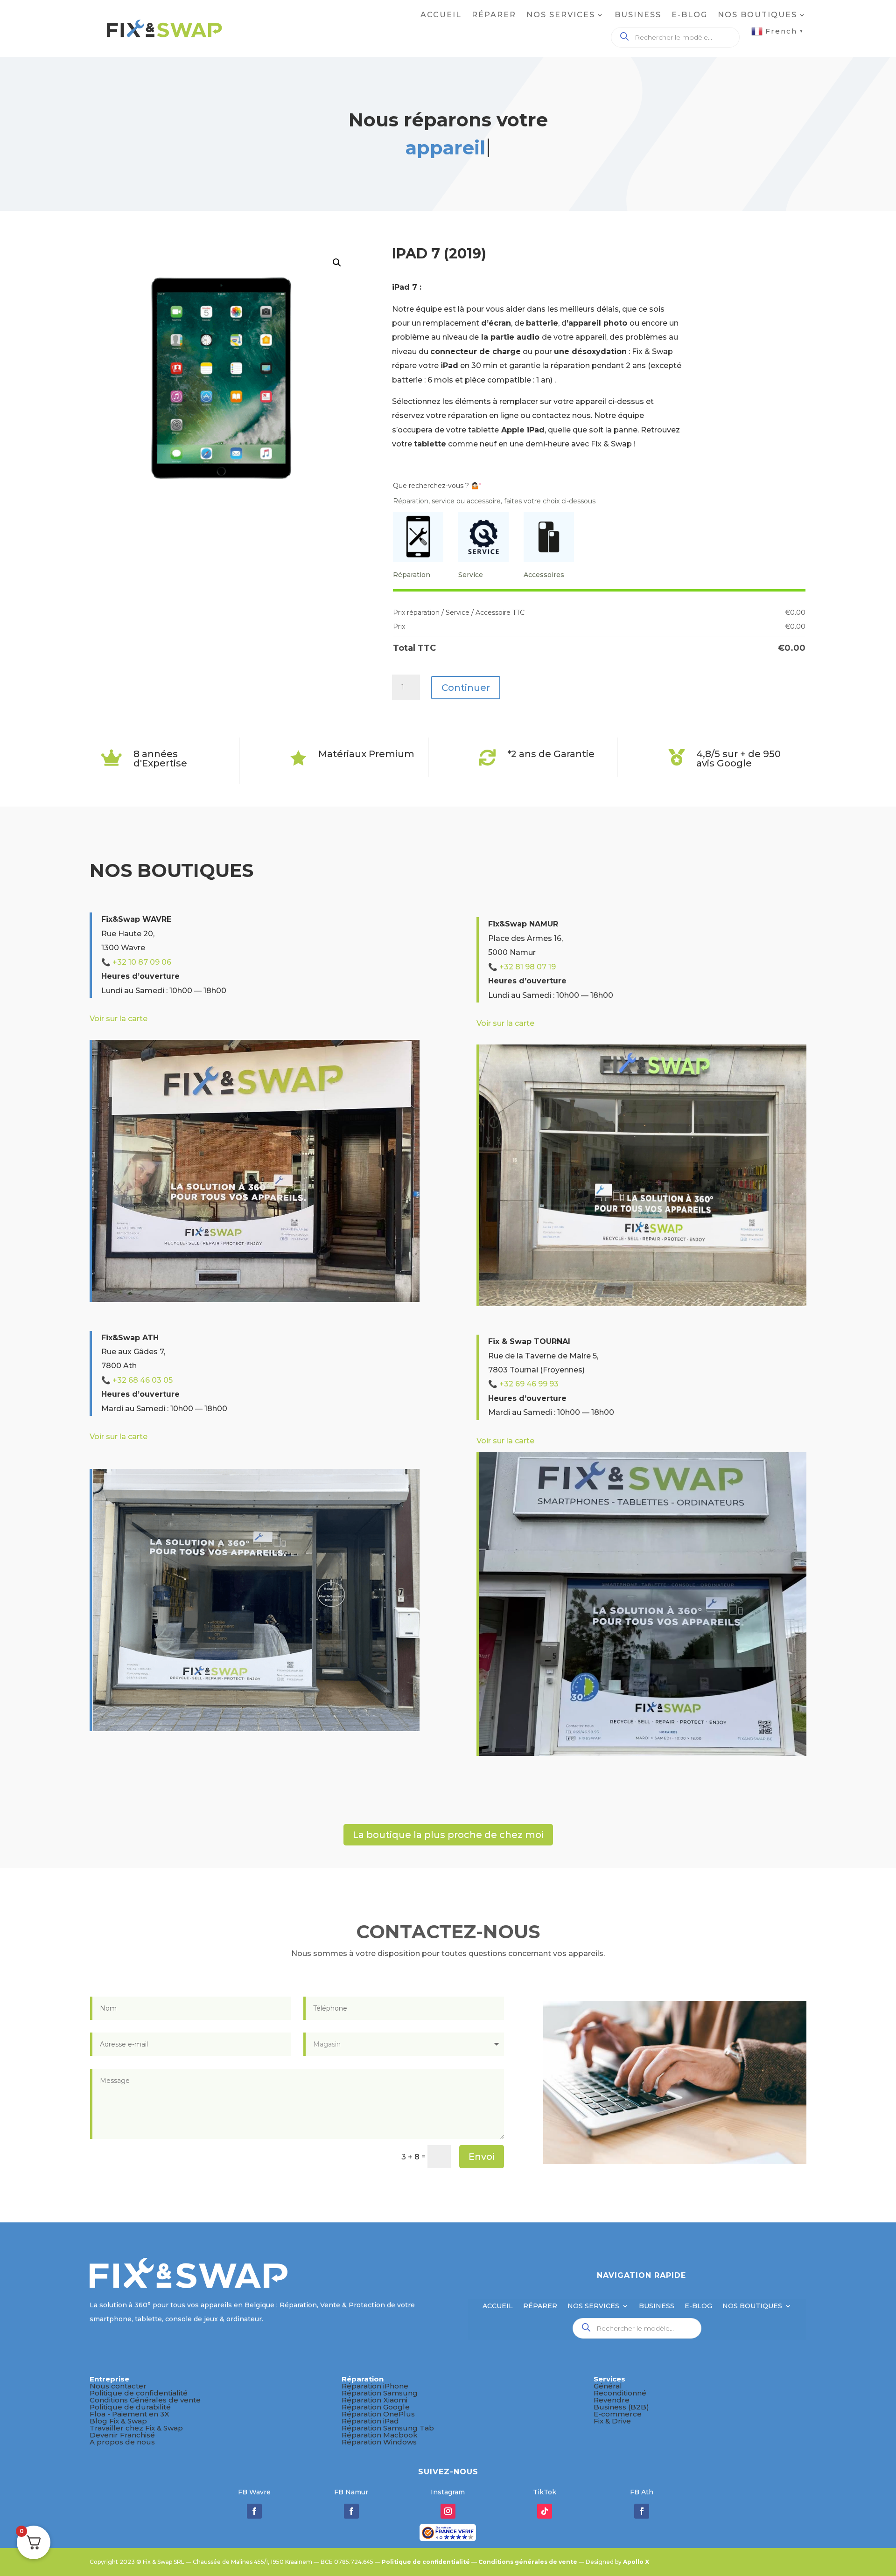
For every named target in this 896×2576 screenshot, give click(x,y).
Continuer (466, 688)
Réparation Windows (379, 2442)
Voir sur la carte (119, 1019)
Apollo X (636, 2562)
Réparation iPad (370, 2421)
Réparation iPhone (375, 2386)
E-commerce (618, 2414)
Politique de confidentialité (139, 2393)
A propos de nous (122, 2442)
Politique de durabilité (130, 2407)
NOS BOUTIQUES (757, 15)
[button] (337, 263)
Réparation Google (376, 2407)
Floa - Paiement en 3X (129, 2414)
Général (608, 2386)
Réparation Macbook (380, 2435)
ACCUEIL (441, 15)
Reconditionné (620, 2393)
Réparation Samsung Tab (388, 2428)
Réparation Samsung (380, 2393)
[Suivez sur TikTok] (545, 2511)
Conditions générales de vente (528, 2562)
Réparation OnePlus (378, 2414)
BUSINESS (638, 15)
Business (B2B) (621, 2407)
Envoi (482, 2157)
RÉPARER (494, 15)
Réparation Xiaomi (374, 2400)
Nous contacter (118, 2386)
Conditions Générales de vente (145, 2400)
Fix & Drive (612, 2421)
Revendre (612, 2400)
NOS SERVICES (561, 15)
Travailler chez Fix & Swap (136, 2428)
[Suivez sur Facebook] (254, 2511)
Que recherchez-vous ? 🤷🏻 (437, 486)
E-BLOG (689, 15)
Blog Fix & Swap (118, 2421)
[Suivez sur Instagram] (448, 2511)
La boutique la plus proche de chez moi (448, 1835)
